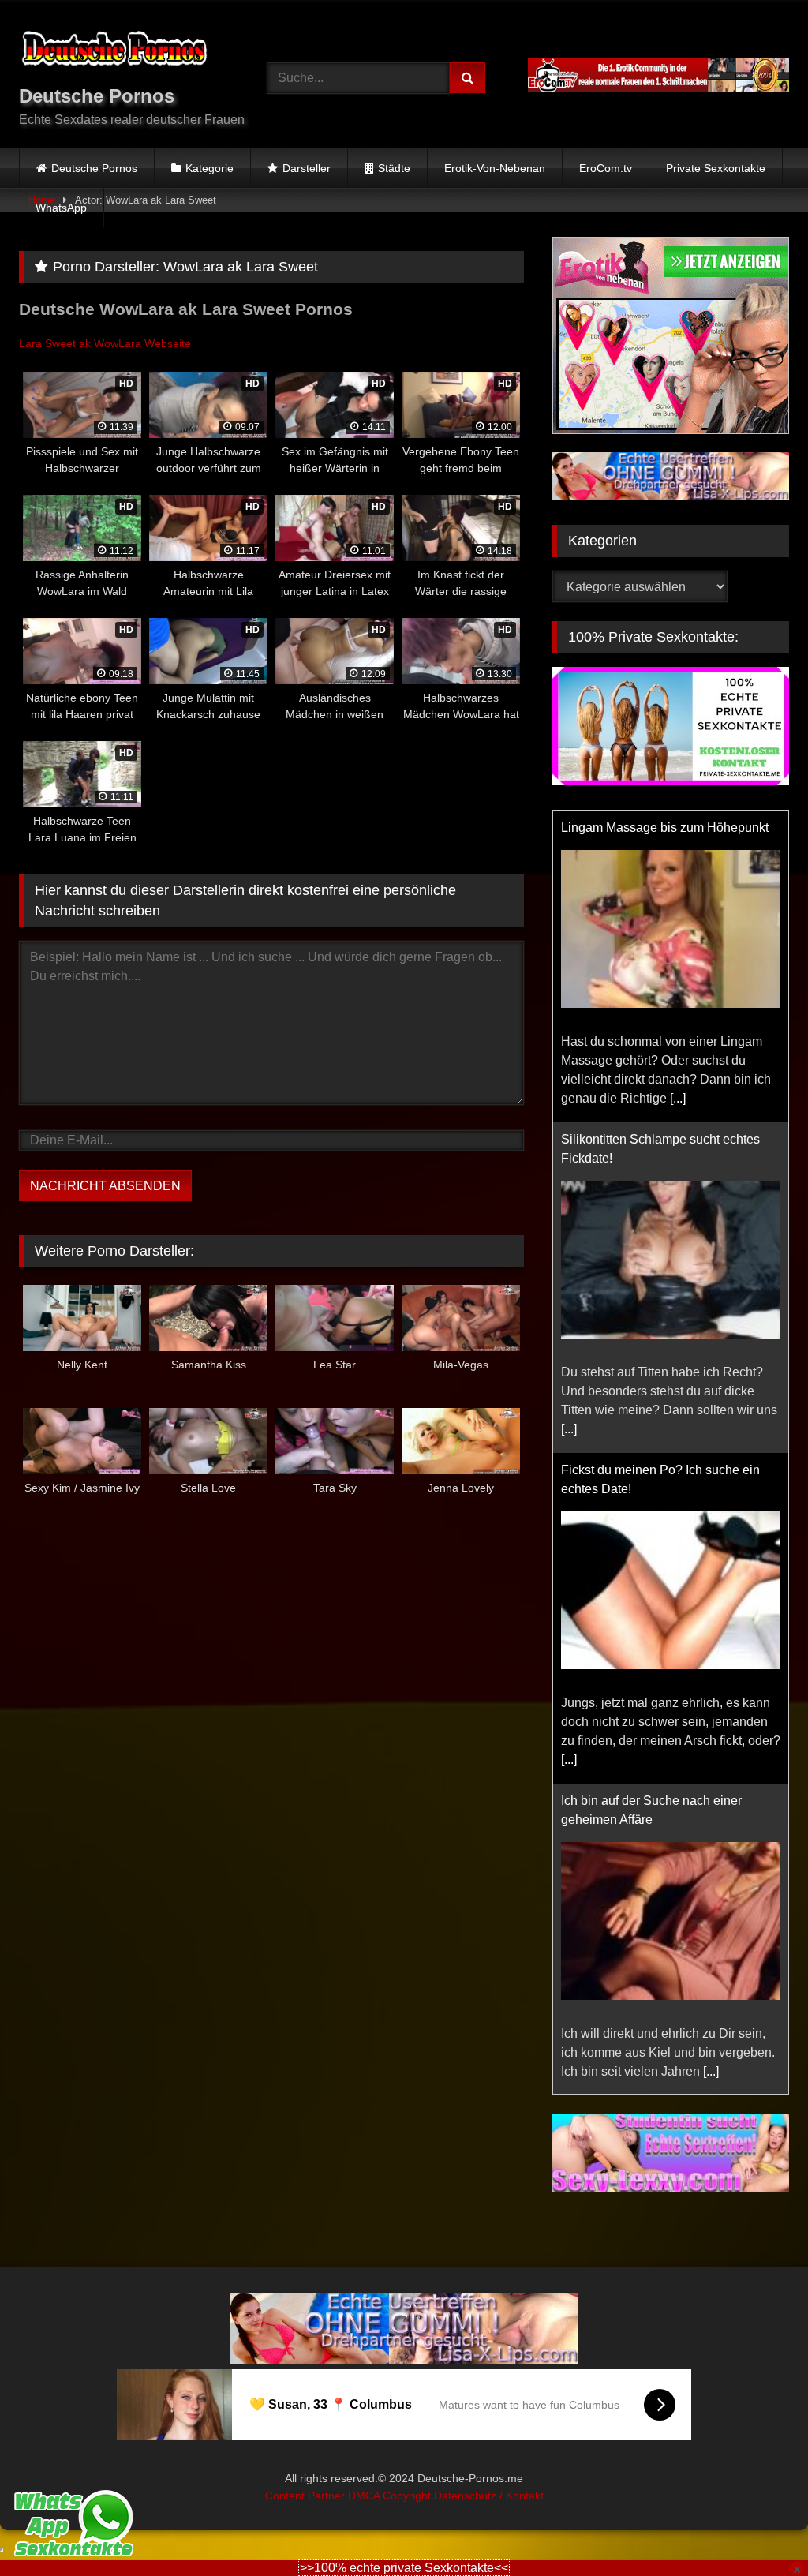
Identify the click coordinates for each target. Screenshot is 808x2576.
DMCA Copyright (391, 2495)
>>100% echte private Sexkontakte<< (404, 2568)
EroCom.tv (606, 168)
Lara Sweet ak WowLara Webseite (105, 343)
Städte (394, 168)
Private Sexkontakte (716, 168)
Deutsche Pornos (94, 168)
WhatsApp (61, 208)
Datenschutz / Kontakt (489, 2495)
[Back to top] (759, 2529)
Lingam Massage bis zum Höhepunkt (665, 827)
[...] (678, 1098)
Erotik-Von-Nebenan (495, 168)
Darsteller (307, 168)
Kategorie (209, 168)
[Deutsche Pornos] (125, 51)
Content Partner (307, 2495)
